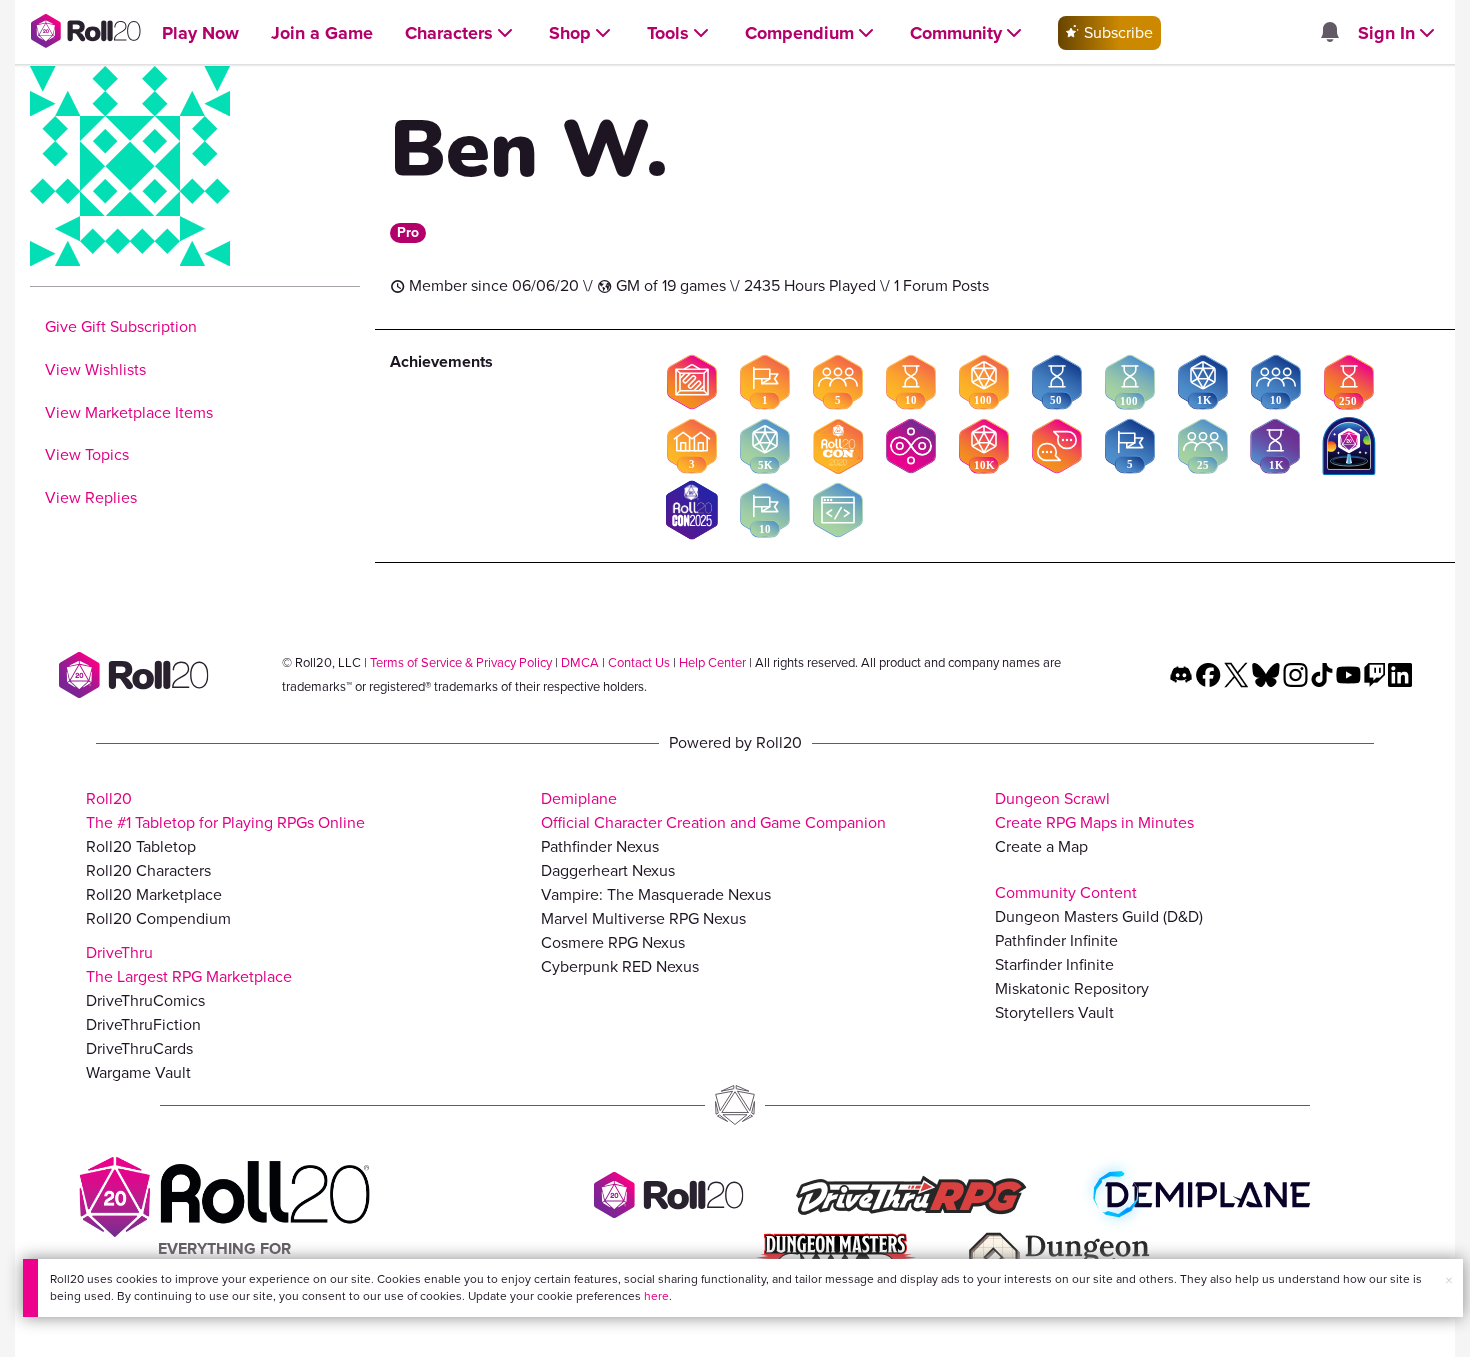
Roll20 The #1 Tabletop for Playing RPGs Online (225, 810)
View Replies (91, 497)
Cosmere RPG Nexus (613, 942)
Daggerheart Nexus (608, 870)
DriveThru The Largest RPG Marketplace (189, 964)
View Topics (87, 454)
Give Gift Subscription (121, 326)
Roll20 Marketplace (154, 894)
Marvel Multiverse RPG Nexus (643, 918)
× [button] (1449, 1280)
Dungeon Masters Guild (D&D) (1099, 916)
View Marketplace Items (129, 412)
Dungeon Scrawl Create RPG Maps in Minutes (1094, 810)
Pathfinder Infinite (1056, 940)
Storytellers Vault (1054, 1012)
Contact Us (639, 662)
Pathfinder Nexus (600, 846)
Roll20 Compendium (158, 918)
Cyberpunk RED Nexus (620, 966)
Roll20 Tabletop (141, 846)
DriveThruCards (139, 1048)
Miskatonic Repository (1072, 988)
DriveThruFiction (143, 1024)
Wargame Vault (138, 1072)
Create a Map (1041, 846)
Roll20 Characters (148, 870)
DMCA (580, 662)
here (656, 1296)
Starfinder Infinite (1054, 964)
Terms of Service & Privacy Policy (461, 662)
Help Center (712, 662)
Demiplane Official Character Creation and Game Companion (713, 810)
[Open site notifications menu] (1329, 33)
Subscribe (1116, 32)
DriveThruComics (145, 1000)
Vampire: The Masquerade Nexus (656, 894)
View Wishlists (95, 369)
